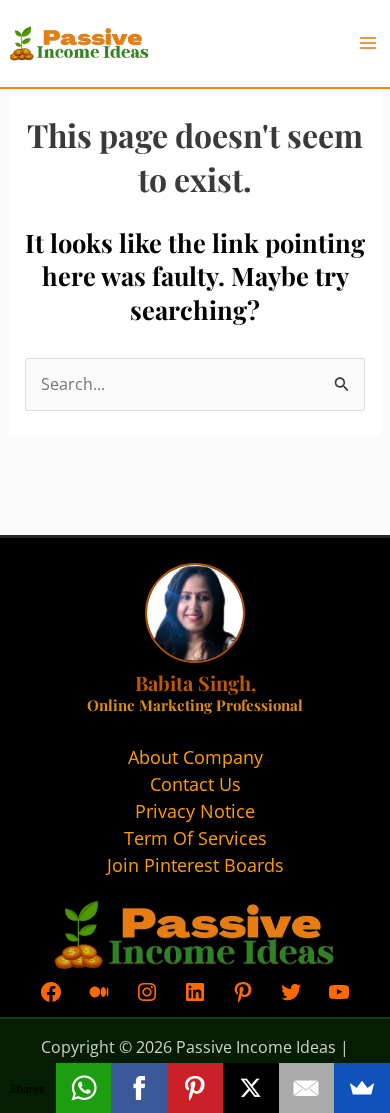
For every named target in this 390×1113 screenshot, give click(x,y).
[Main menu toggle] (368, 43)
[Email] (307, 1088)
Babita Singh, (195, 682)
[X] (251, 1088)
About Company (195, 757)
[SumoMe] (362, 1088)
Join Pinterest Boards (195, 865)
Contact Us (195, 784)
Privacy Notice (195, 811)
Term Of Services (195, 838)
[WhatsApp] (84, 1088)
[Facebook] (139, 1088)
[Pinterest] (195, 1088)
